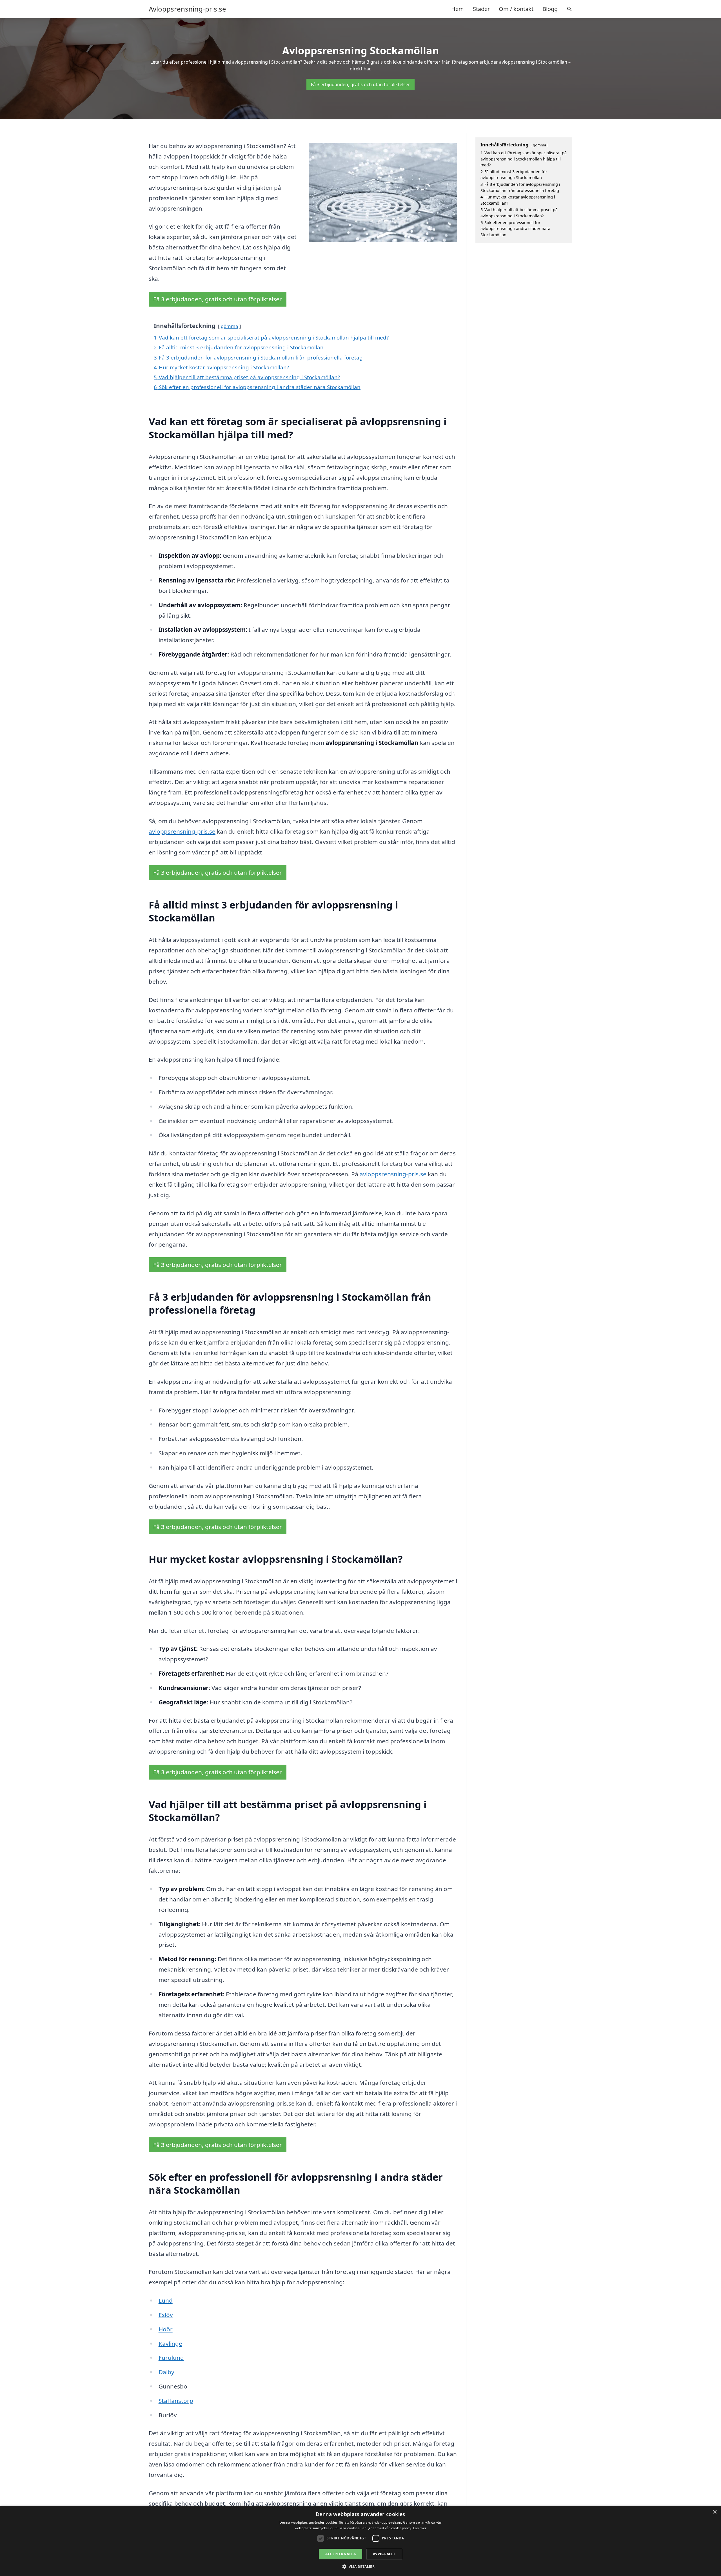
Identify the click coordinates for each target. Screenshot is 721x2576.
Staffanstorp (176, 2401)
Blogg (550, 9)
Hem (458, 9)
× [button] (715, 2512)
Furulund (171, 2358)
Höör (166, 2329)
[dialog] (360, 2541)
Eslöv (166, 2315)
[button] (361, 2566)
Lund (166, 2300)
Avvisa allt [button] (384, 2554)
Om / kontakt (516, 9)
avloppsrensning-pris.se (182, 831)
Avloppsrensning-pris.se (187, 9)
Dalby (166, 2372)
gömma (229, 326)
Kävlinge (170, 2343)
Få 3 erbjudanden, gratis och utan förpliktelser (360, 84)
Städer (481, 9)
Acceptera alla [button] (341, 2554)
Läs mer (420, 2528)
